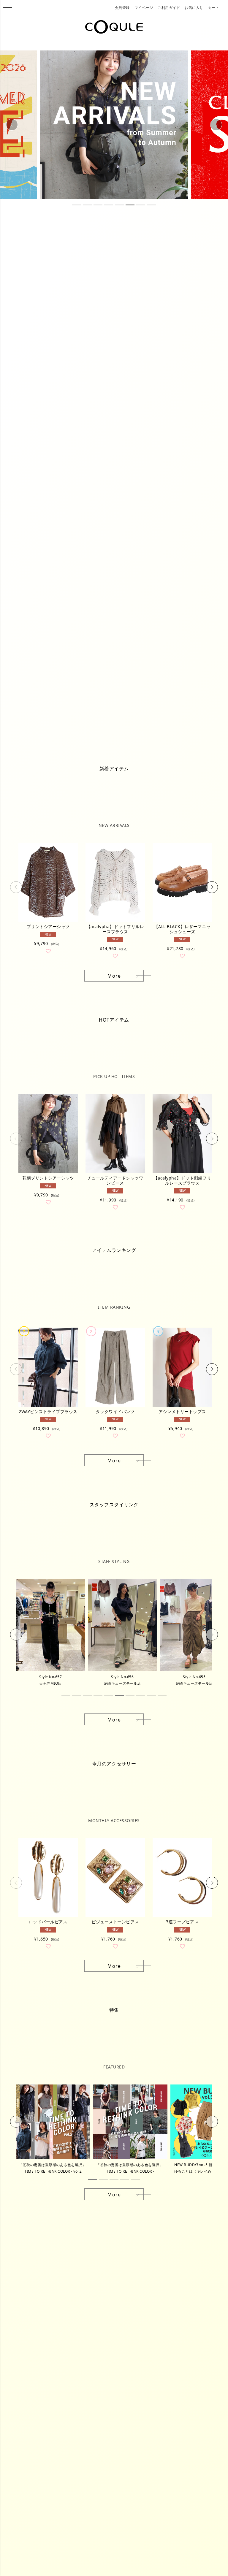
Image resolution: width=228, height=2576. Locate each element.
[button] (16, 887)
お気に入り (194, 8)
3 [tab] (98, 205)
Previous (12, 125)
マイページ (144, 8)
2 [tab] (87, 205)
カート (214, 8)
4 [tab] (109, 205)
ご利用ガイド (169, 8)
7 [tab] (141, 205)
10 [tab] (162, 1696)
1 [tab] (77, 205)
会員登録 (122, 8)
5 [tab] (119, 205)
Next (216, 125)
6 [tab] (130, 205)
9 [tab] (151, 1696)
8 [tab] (151, 205)
